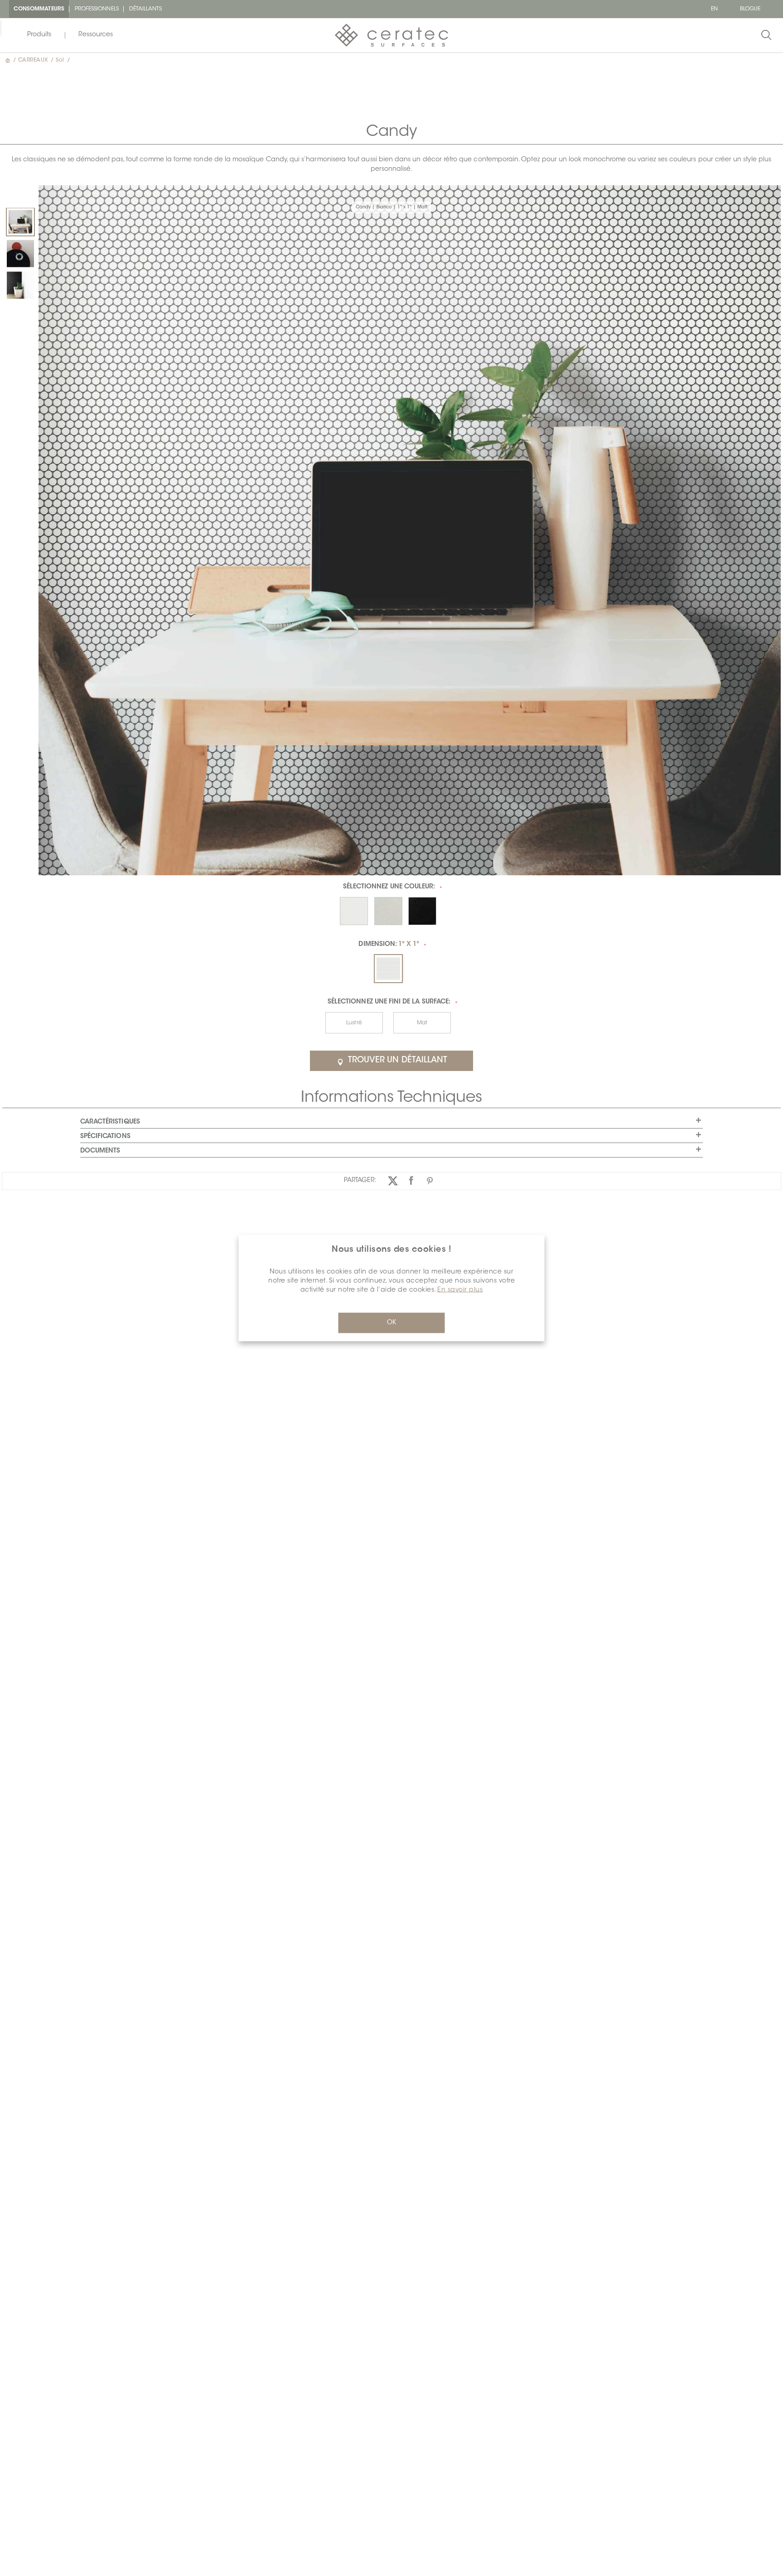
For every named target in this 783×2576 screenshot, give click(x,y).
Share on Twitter (393, 1180)
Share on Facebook (411, 1180)
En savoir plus (460, 1290)
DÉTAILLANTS (146, 9)
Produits (39, 35)
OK (391, 1323)
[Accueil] (9, 60)
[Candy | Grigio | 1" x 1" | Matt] (20, 254)
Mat (422, 1023)
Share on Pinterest (430, 1180)
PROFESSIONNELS (97, 9)
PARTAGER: (360, 1181)
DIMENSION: (389, 945)
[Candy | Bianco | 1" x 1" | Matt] (20, 222)
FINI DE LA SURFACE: (389, 1002)
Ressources (96, 35)
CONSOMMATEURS (39, 9)
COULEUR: (389, 887)
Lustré (354, 1023)
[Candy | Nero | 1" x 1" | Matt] (20, 285)
